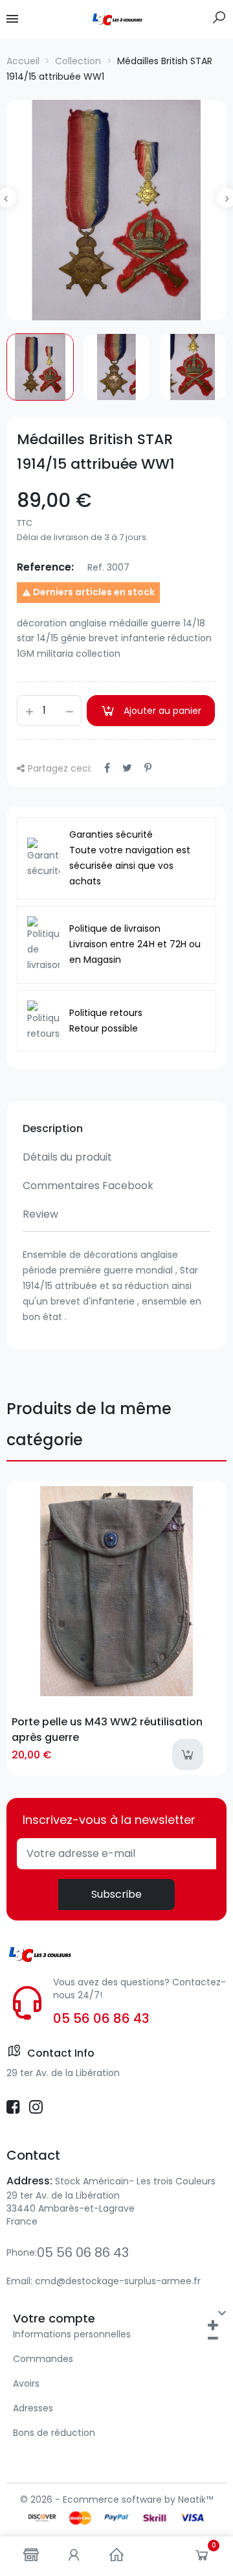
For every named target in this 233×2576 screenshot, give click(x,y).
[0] (202, 2558)
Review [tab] (40, 1214)
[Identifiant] (74, 2556)
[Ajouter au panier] (188, 1755)
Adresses (33, 2408)
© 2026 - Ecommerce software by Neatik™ (116, 2499)
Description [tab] (53, 1128)
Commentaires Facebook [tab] (88, 1186)
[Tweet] (127, 768)
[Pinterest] (148, 768)
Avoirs (26, 2383)
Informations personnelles (72, 2334)
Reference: (45, 567)
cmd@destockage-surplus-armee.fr (118, 2281)
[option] (116, 210)
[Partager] (107, 768)
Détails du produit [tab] (67, 1157)
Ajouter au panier (162, 711)
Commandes (43, 2359)
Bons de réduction (54, 2433)
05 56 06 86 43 (101, 2018)
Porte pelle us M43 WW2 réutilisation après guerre (107, 1729)
